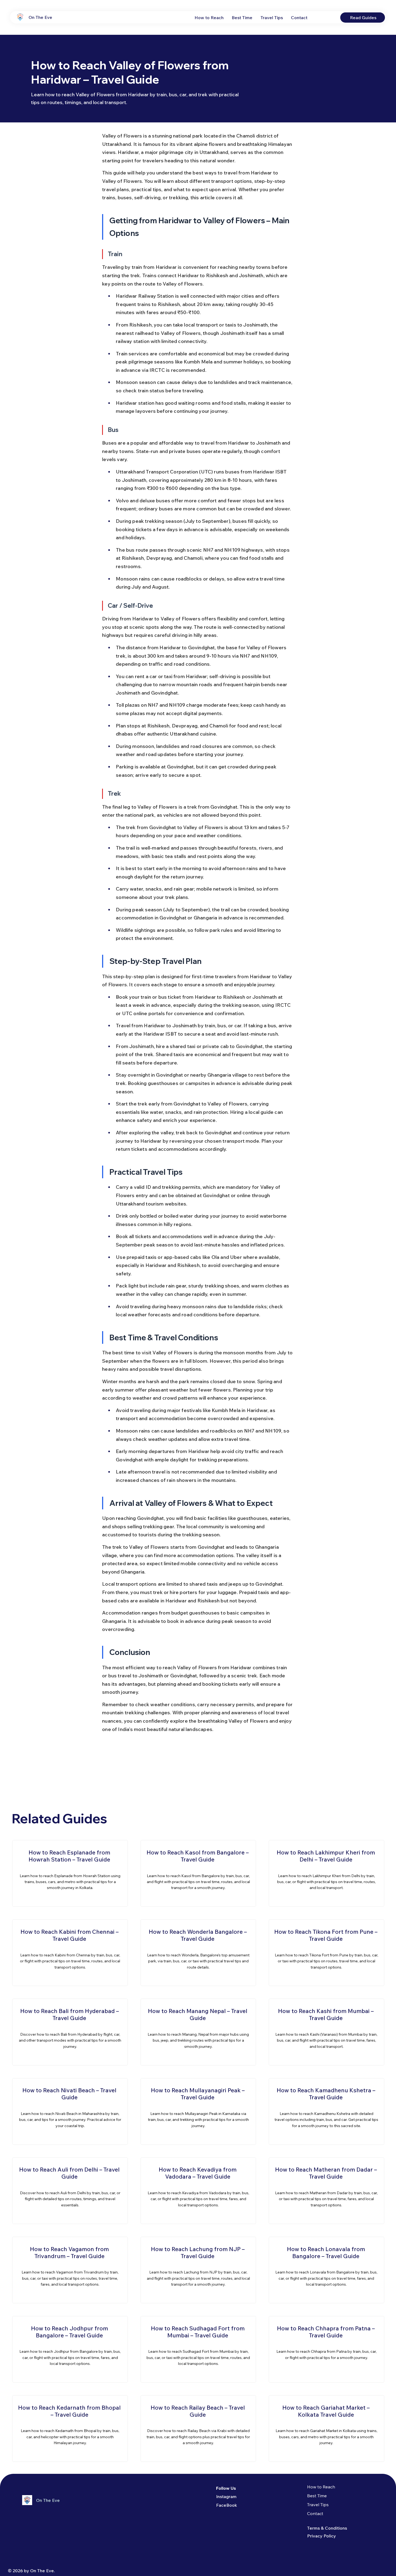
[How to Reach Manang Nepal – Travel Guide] (198, 2032)
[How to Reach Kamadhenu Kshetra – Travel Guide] (326, 2111)
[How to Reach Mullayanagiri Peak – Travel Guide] (198, 2111)
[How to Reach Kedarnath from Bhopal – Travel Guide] (70, 2429)
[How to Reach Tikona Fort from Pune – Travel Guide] (326, 1953)
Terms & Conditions (327, 2528)
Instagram (226, 2496)
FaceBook (227, 2505)
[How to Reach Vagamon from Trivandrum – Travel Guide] (70, 2270)
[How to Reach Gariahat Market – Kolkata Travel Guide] (326, 2429)
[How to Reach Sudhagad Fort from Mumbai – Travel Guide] (198, 2349)
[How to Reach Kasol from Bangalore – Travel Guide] (198, 1873)
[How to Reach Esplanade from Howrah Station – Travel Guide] (70, 1873)
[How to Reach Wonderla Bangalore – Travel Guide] (198, 1953)
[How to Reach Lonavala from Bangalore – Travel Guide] (326, 2270)
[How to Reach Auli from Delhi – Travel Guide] (70, 2191)
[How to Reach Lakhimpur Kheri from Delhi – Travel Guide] (326, 1873)
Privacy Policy (322, 2536)
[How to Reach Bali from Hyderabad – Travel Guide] (70, 2032)
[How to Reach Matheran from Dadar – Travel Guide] (326, 2191)
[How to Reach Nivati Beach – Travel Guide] (70, 2111)
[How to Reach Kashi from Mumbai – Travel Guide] (326, 2032)
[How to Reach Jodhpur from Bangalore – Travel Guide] (70, 2349)
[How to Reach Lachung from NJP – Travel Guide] (198, 2270)
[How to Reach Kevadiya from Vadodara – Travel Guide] (198, 2191)
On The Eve (40, 17)
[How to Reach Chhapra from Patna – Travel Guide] (326, 2349)
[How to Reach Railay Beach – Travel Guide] (198, 2429)
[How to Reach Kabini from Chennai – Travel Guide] (70, 1953)
